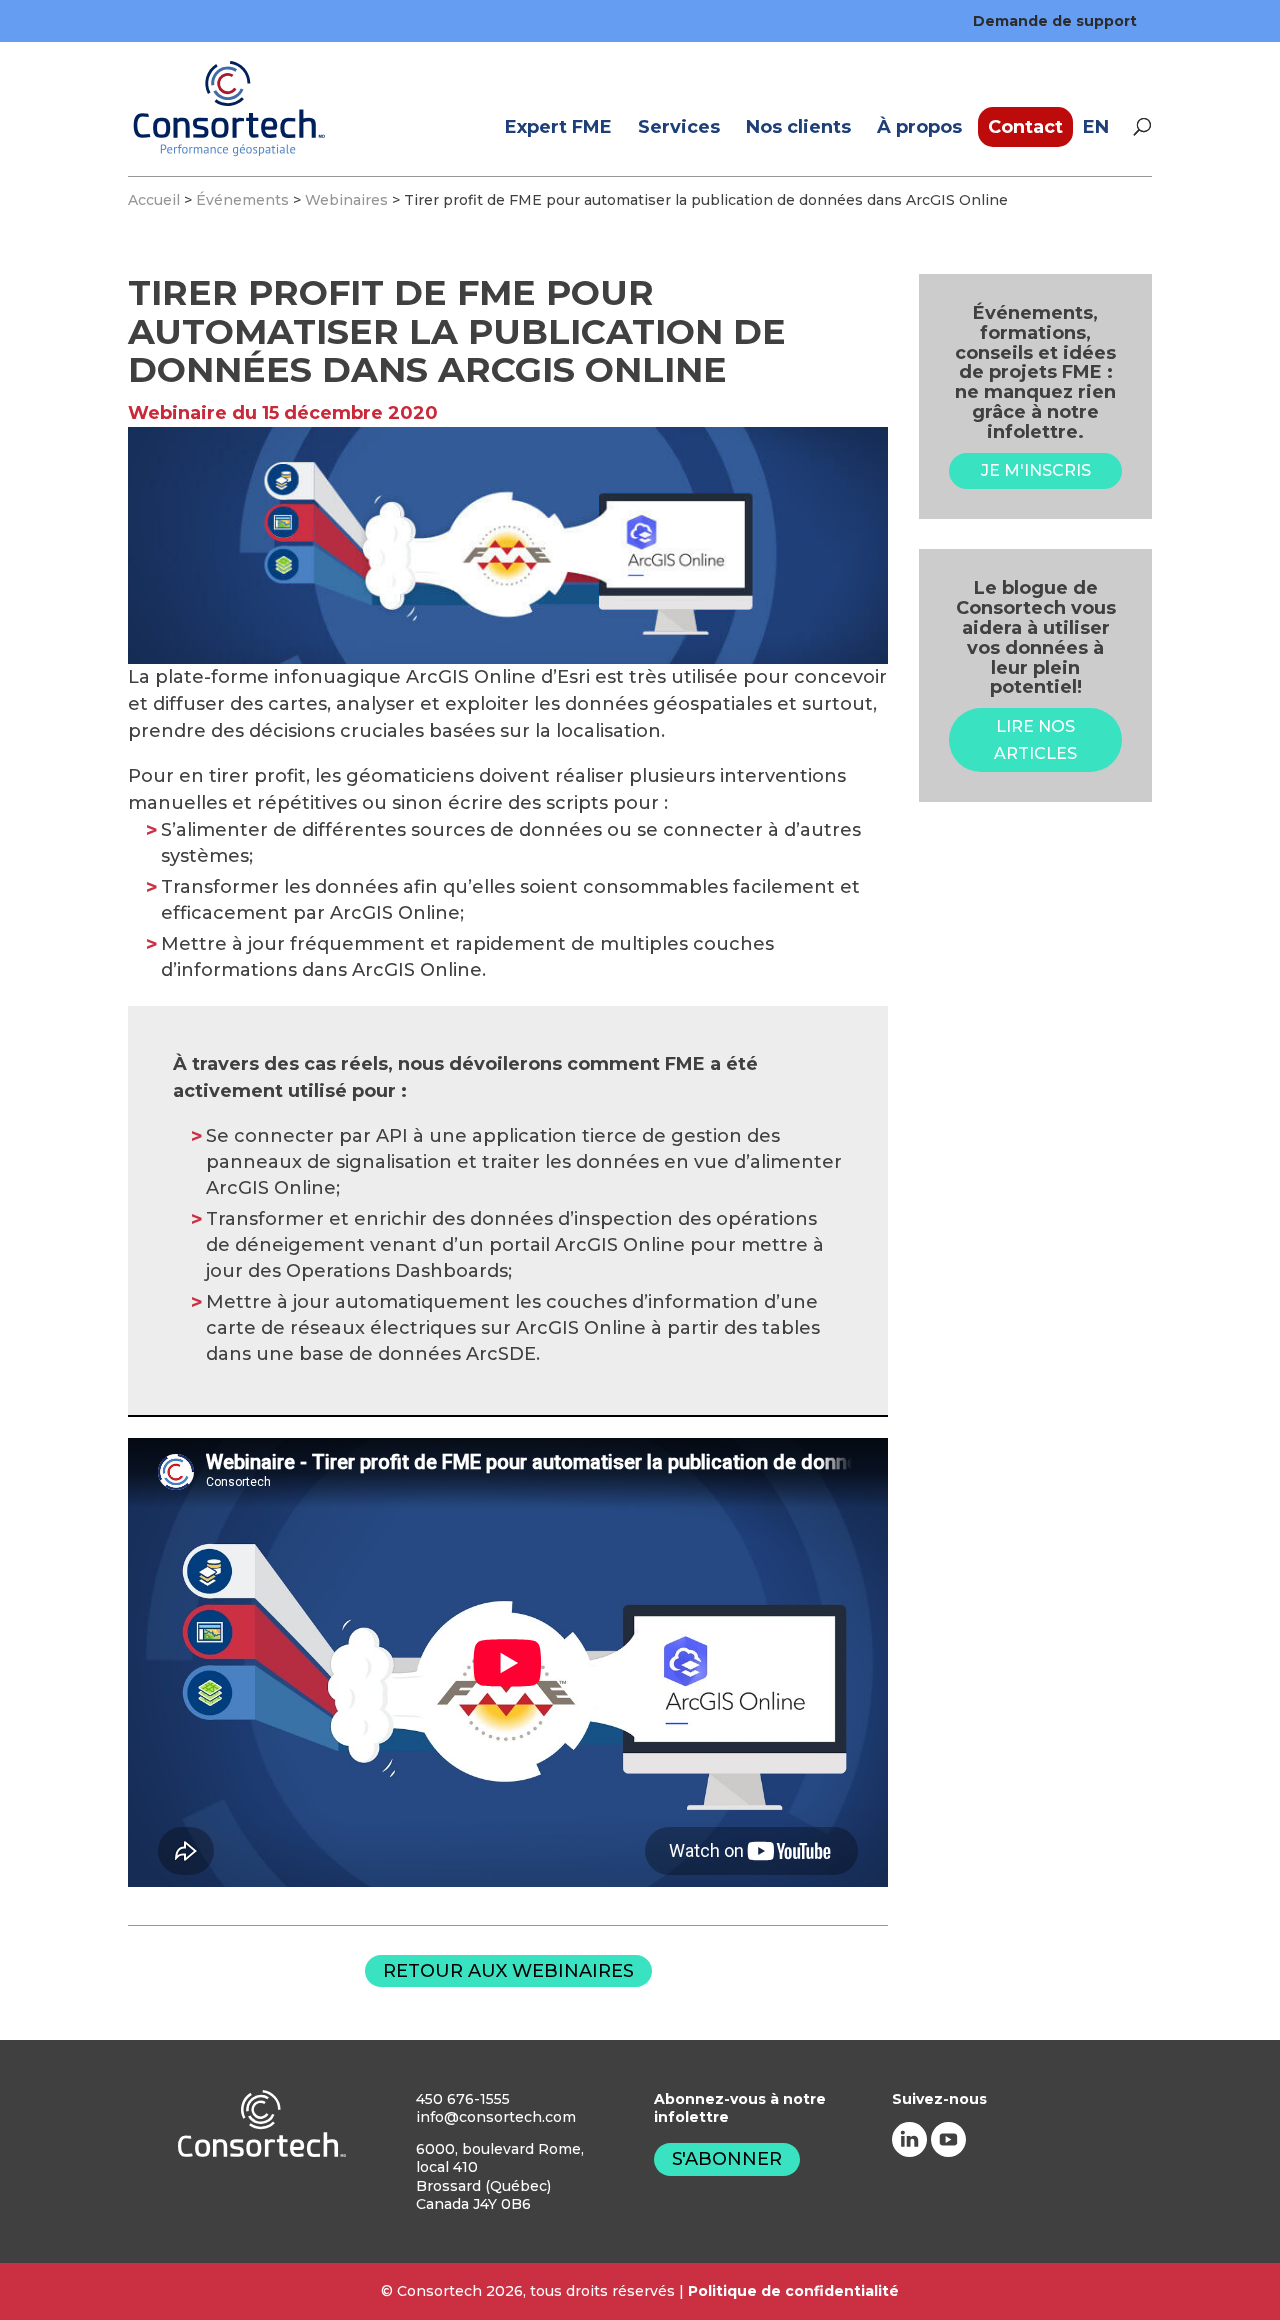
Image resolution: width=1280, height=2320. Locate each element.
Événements (242, 200)
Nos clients (798, 127)
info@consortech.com (496, 2117)
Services (679, 127)
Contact (1025, 127)
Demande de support (1055, 21)
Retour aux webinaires (508, 1971)
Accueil (154, 200)
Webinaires (346, 200)
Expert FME (558, 127)
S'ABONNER (727, 2159)
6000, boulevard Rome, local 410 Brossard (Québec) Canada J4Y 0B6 (500, 2176)
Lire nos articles (1035, 740)
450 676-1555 (463, 2099)
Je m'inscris (1036, 470)
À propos (919, 127)
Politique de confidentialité (793, 2291)
